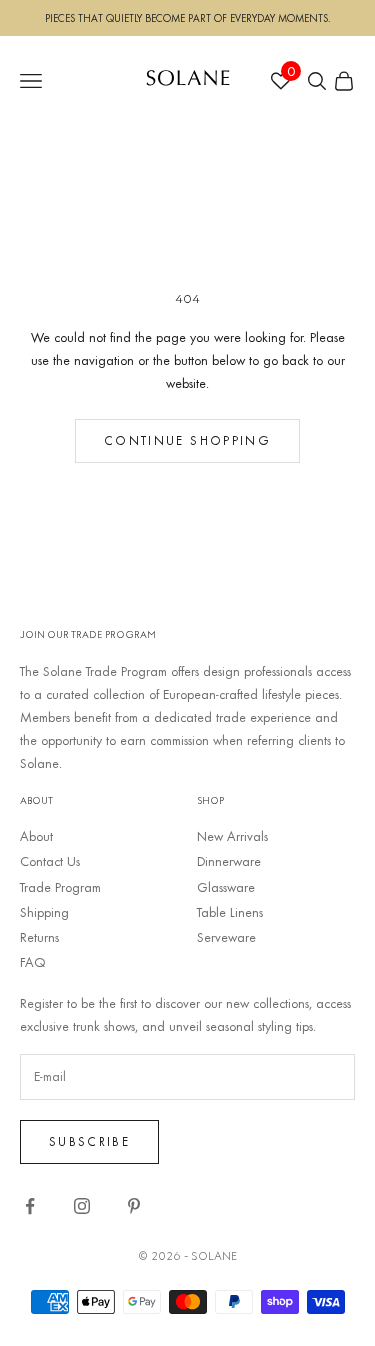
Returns (39, 937)
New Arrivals (232, 836)
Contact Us (50, 861)
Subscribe (89, 1141)
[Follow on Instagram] (82, 1206)
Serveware (226, 937)
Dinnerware (229, 861)
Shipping (44, 912)
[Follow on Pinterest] (134, 1206)
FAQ (33, 962)
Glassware (226, 887)
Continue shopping (187, 440)
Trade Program (60, 887)
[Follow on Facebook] (30, 1206)
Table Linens (230, 912)
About (36, 836)
